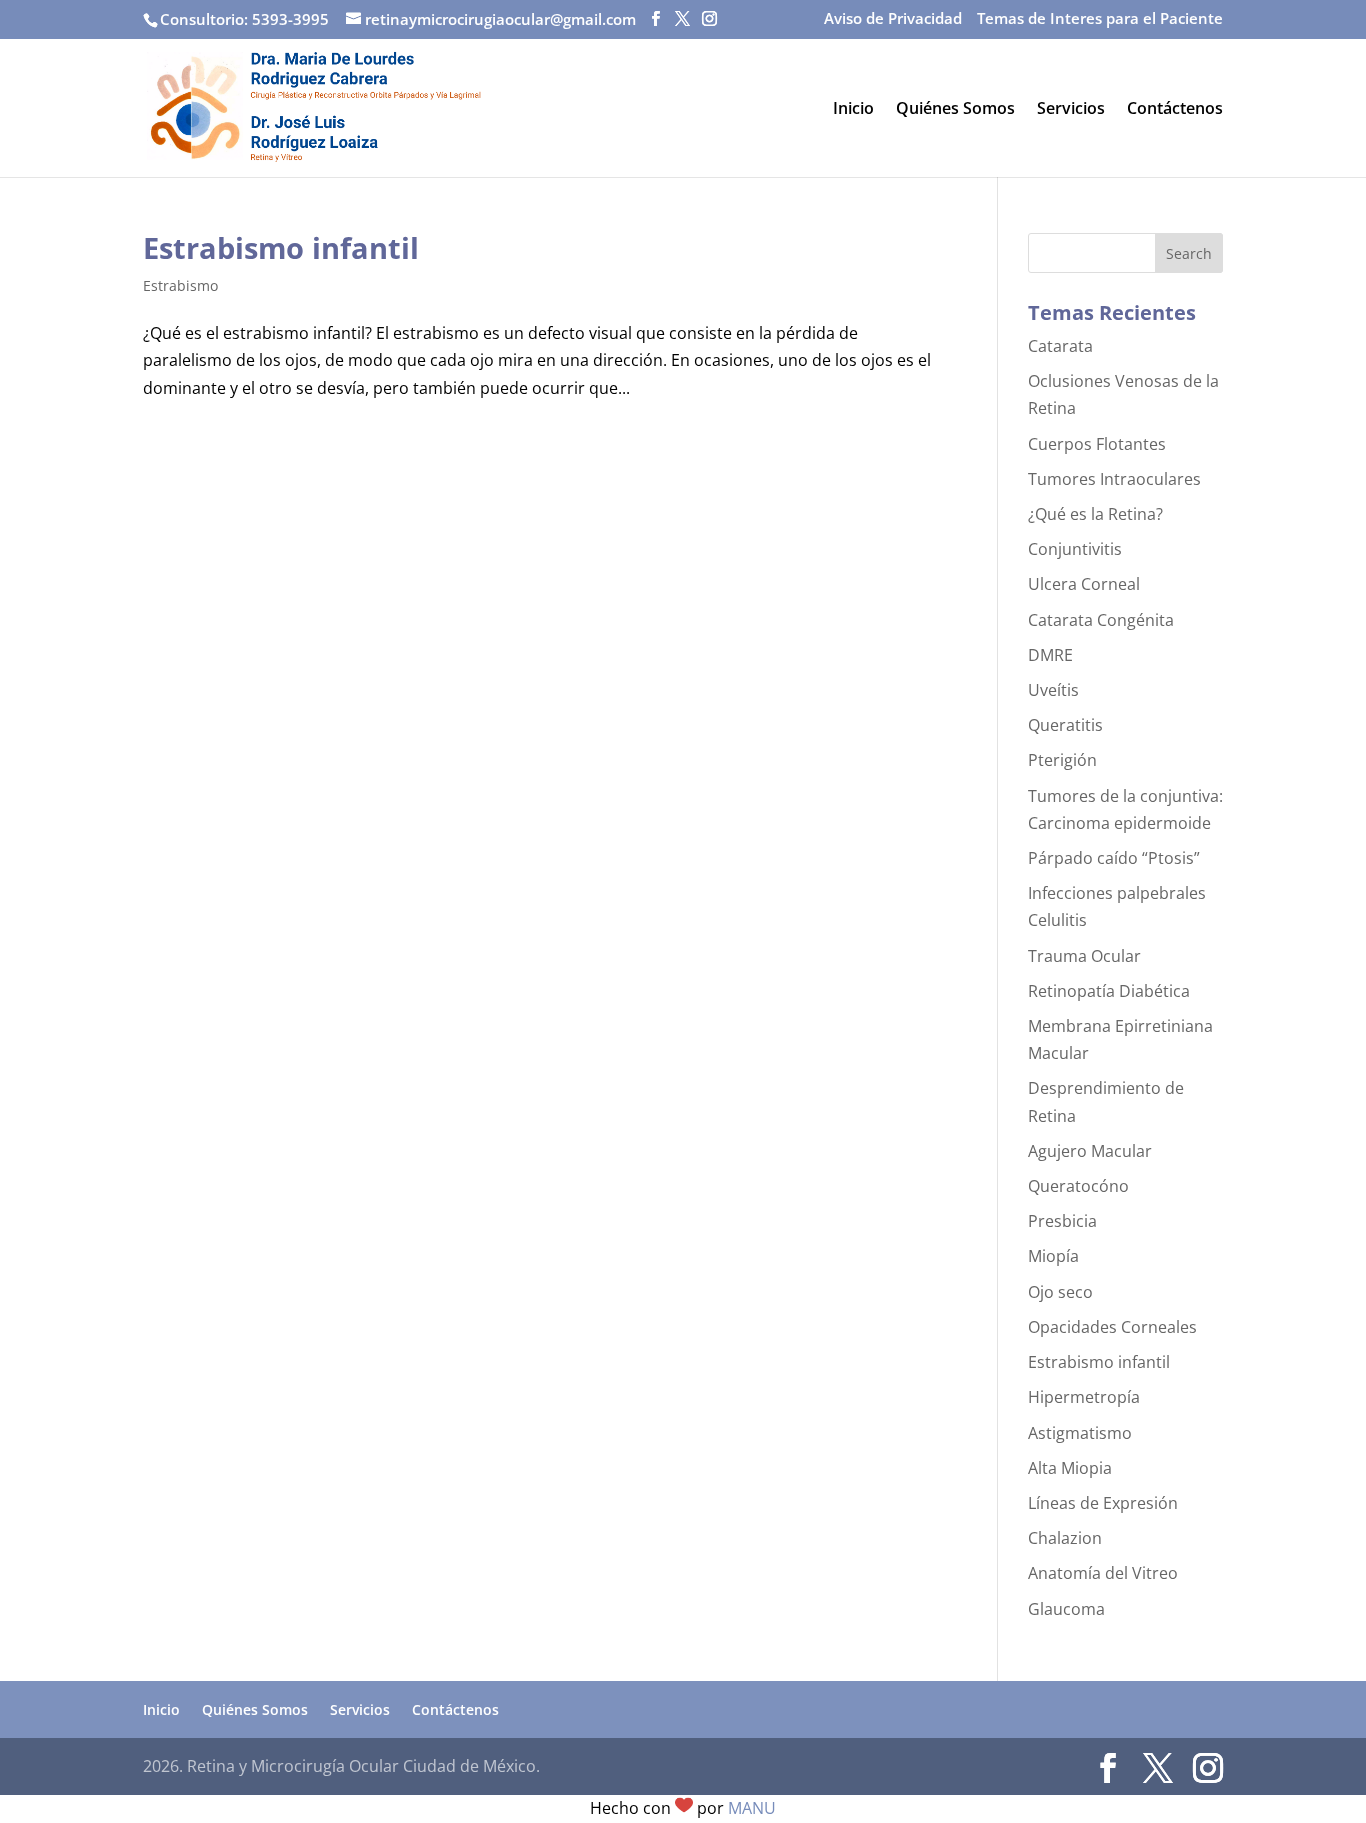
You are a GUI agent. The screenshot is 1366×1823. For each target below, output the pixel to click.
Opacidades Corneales (1112, 1327)
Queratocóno (1078, 1186)
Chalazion (1065, 1538)
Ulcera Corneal (1084, 584)
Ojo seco (1060, 1292)
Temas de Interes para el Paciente (1100, 19)
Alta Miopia (1070, 1468)
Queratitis (1065, 725)
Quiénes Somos (955, 110)
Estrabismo (180, 285)
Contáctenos (1175, 110)
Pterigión (1062, 760)
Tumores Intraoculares (1114, 479)
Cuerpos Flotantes (1097, 444)
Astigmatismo (1080, 1433)
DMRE (1050, 655)
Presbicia (1062, 1221)
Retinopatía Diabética (1109, 991)
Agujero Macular (1090, 1151)
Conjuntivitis (1075, 549)
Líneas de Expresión (1103, 1503)
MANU (752, 1808)
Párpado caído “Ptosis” (1114, 858)
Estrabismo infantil (281, 247)
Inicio (853, 110)
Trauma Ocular (1084, 956)
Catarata (1060, 346)
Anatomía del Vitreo (1103, 1573)
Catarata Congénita (1101, 620)
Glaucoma (1066, 1609)
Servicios (1071, 110)
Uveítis (1053, 690)
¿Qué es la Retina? (1095, 514)
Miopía (1053, 1256)
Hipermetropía (1084, 1397)
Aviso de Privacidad (893, 19)
